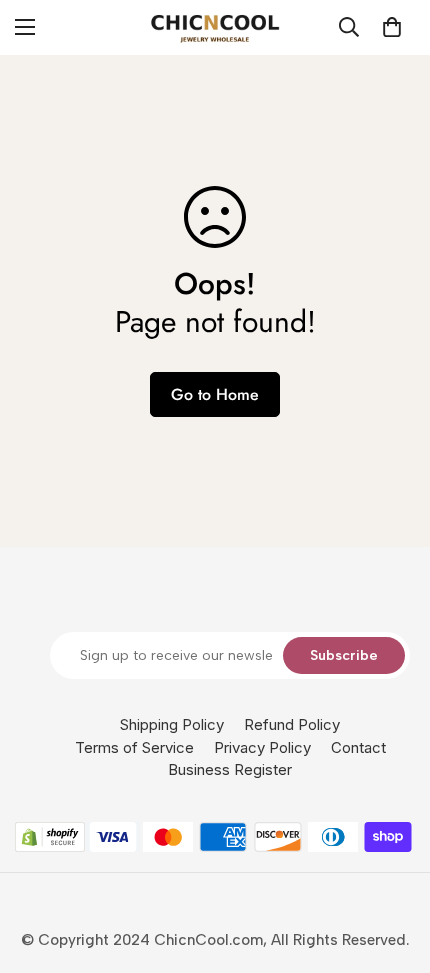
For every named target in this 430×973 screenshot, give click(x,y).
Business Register (230, 769)
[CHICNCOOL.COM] (215, 27)
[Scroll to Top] (394, 867)
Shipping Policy (172, 724)
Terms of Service (134, 747)
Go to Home (215, 394)
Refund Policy (292, 724)
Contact (358, 747)
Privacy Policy (262, 747)
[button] (392, 27)
